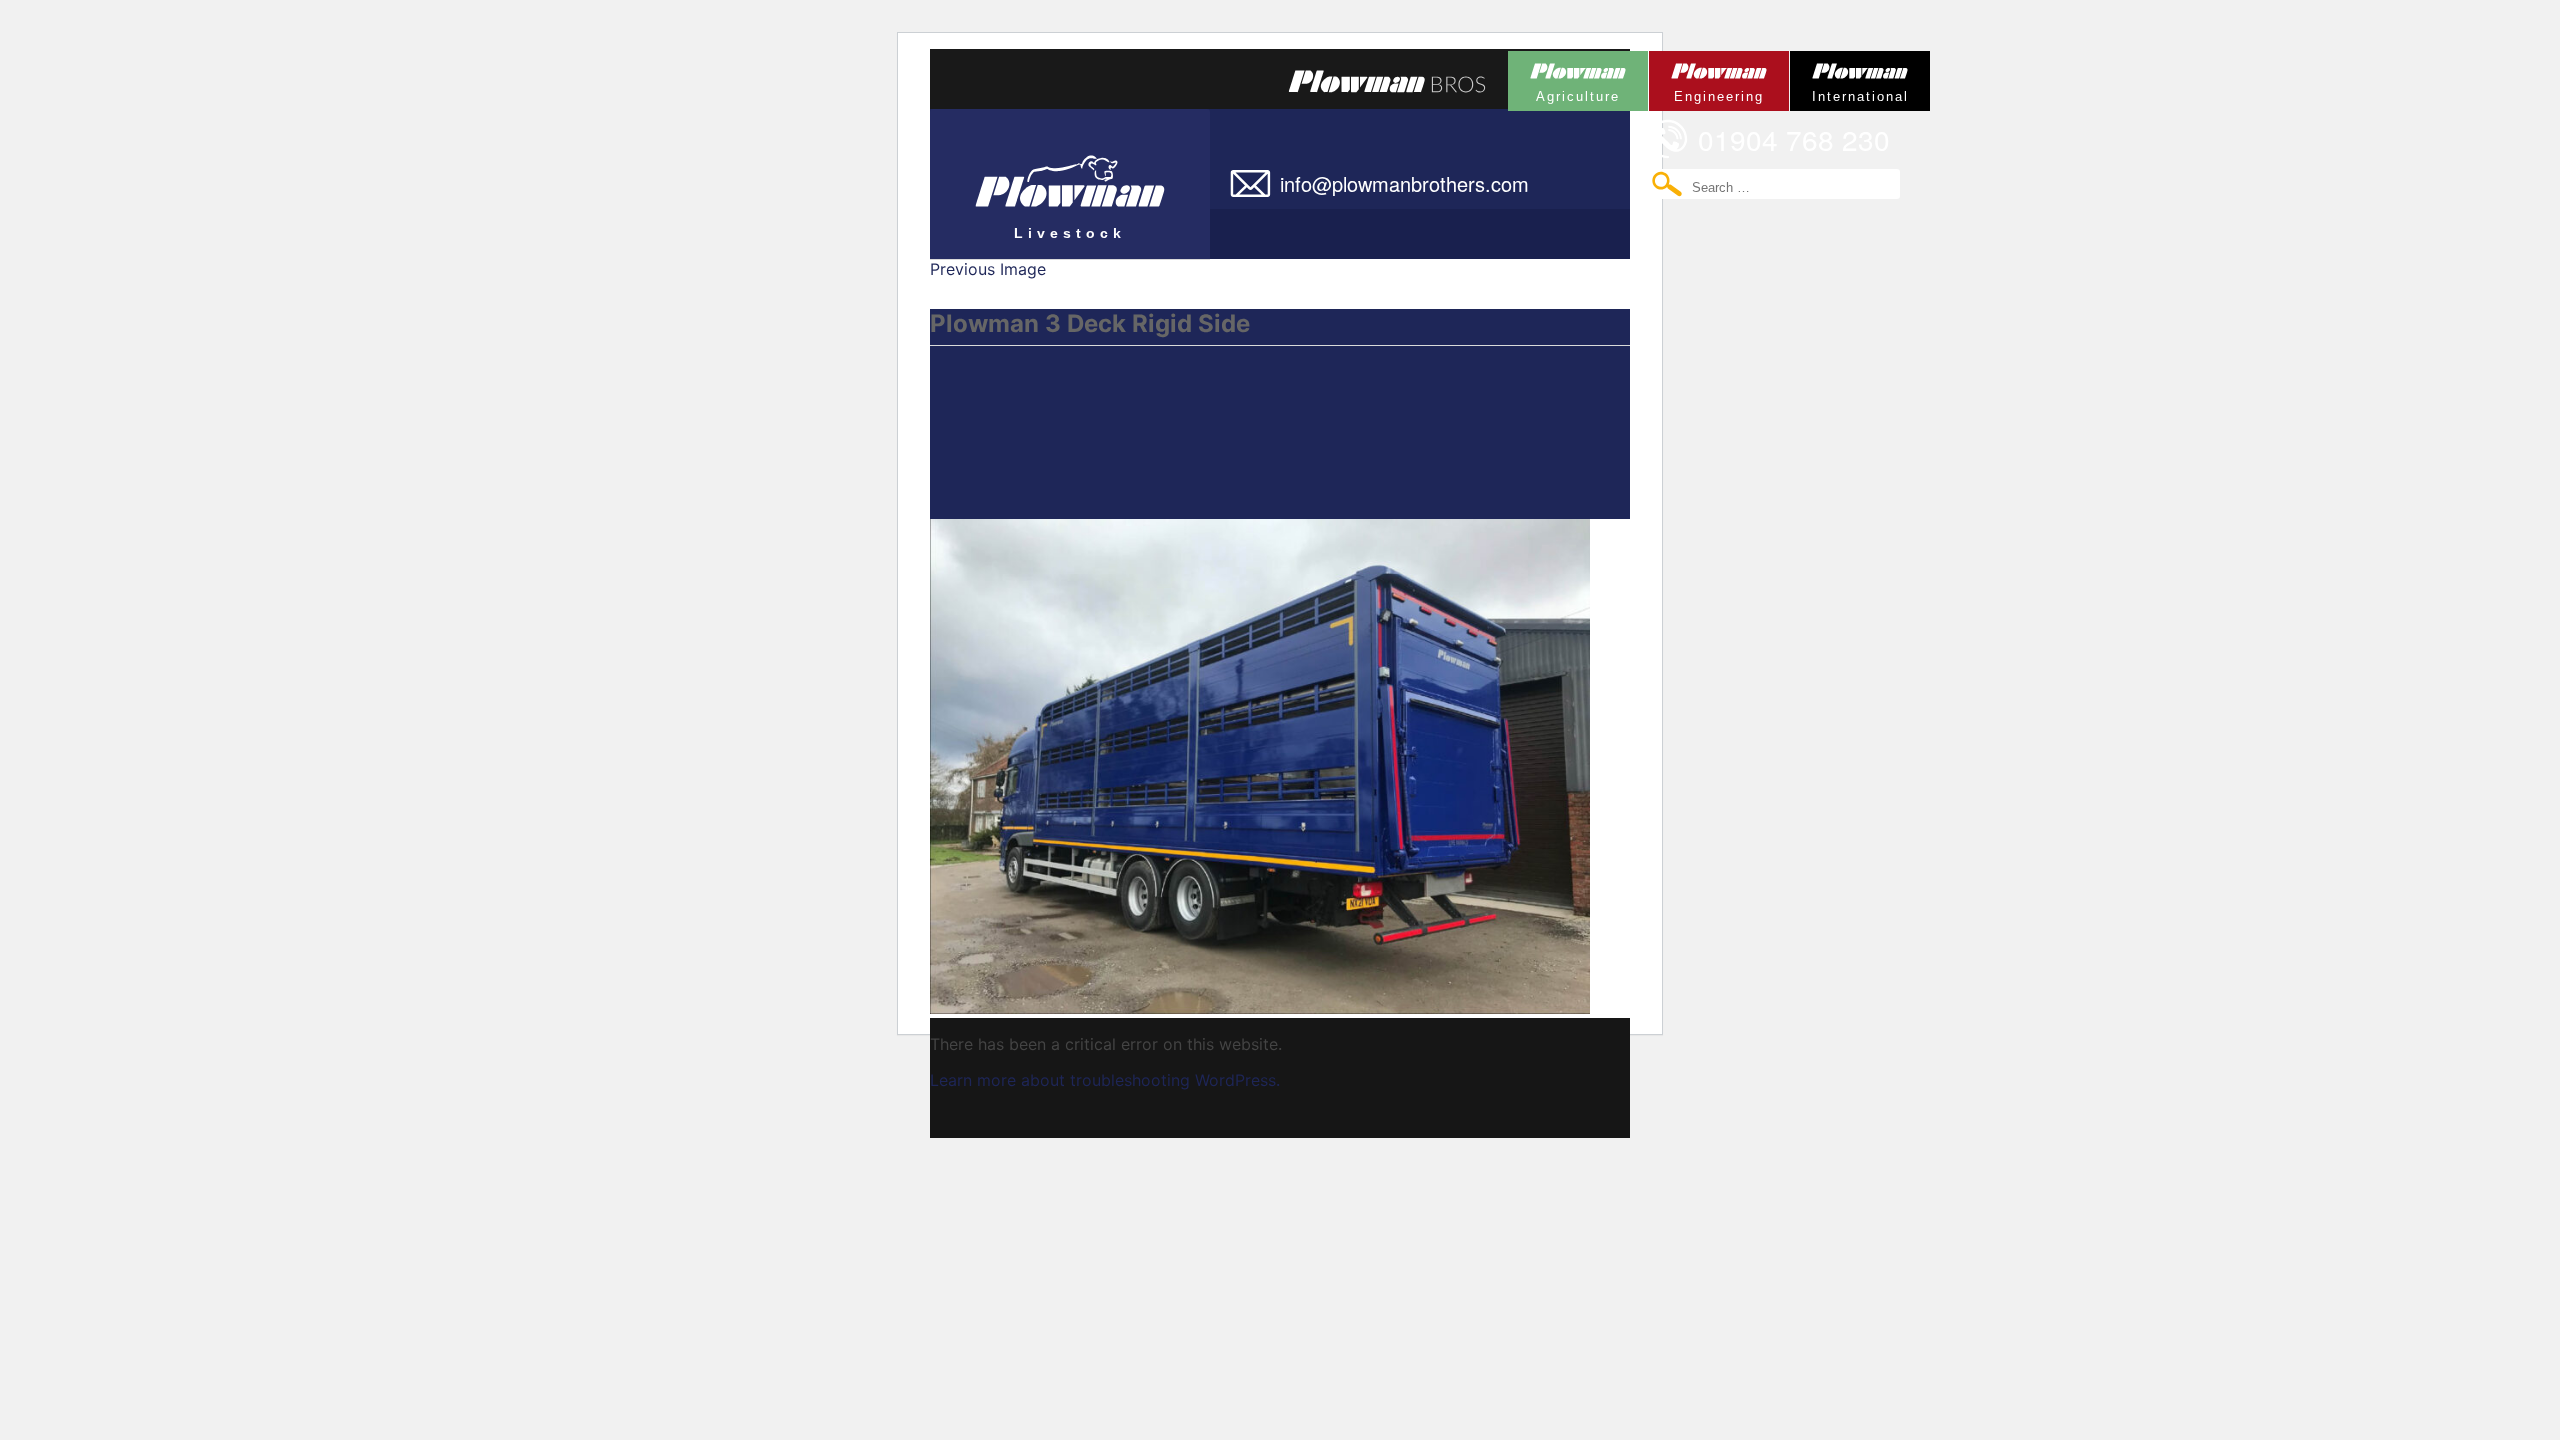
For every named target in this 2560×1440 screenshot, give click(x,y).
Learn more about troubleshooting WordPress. (1105, 1080)
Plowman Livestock (1028, 175)
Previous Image (988, 269)
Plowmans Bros (1387, 81)
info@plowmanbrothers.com (1404, 183)
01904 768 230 (1794, 139)
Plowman (1564, 77)
